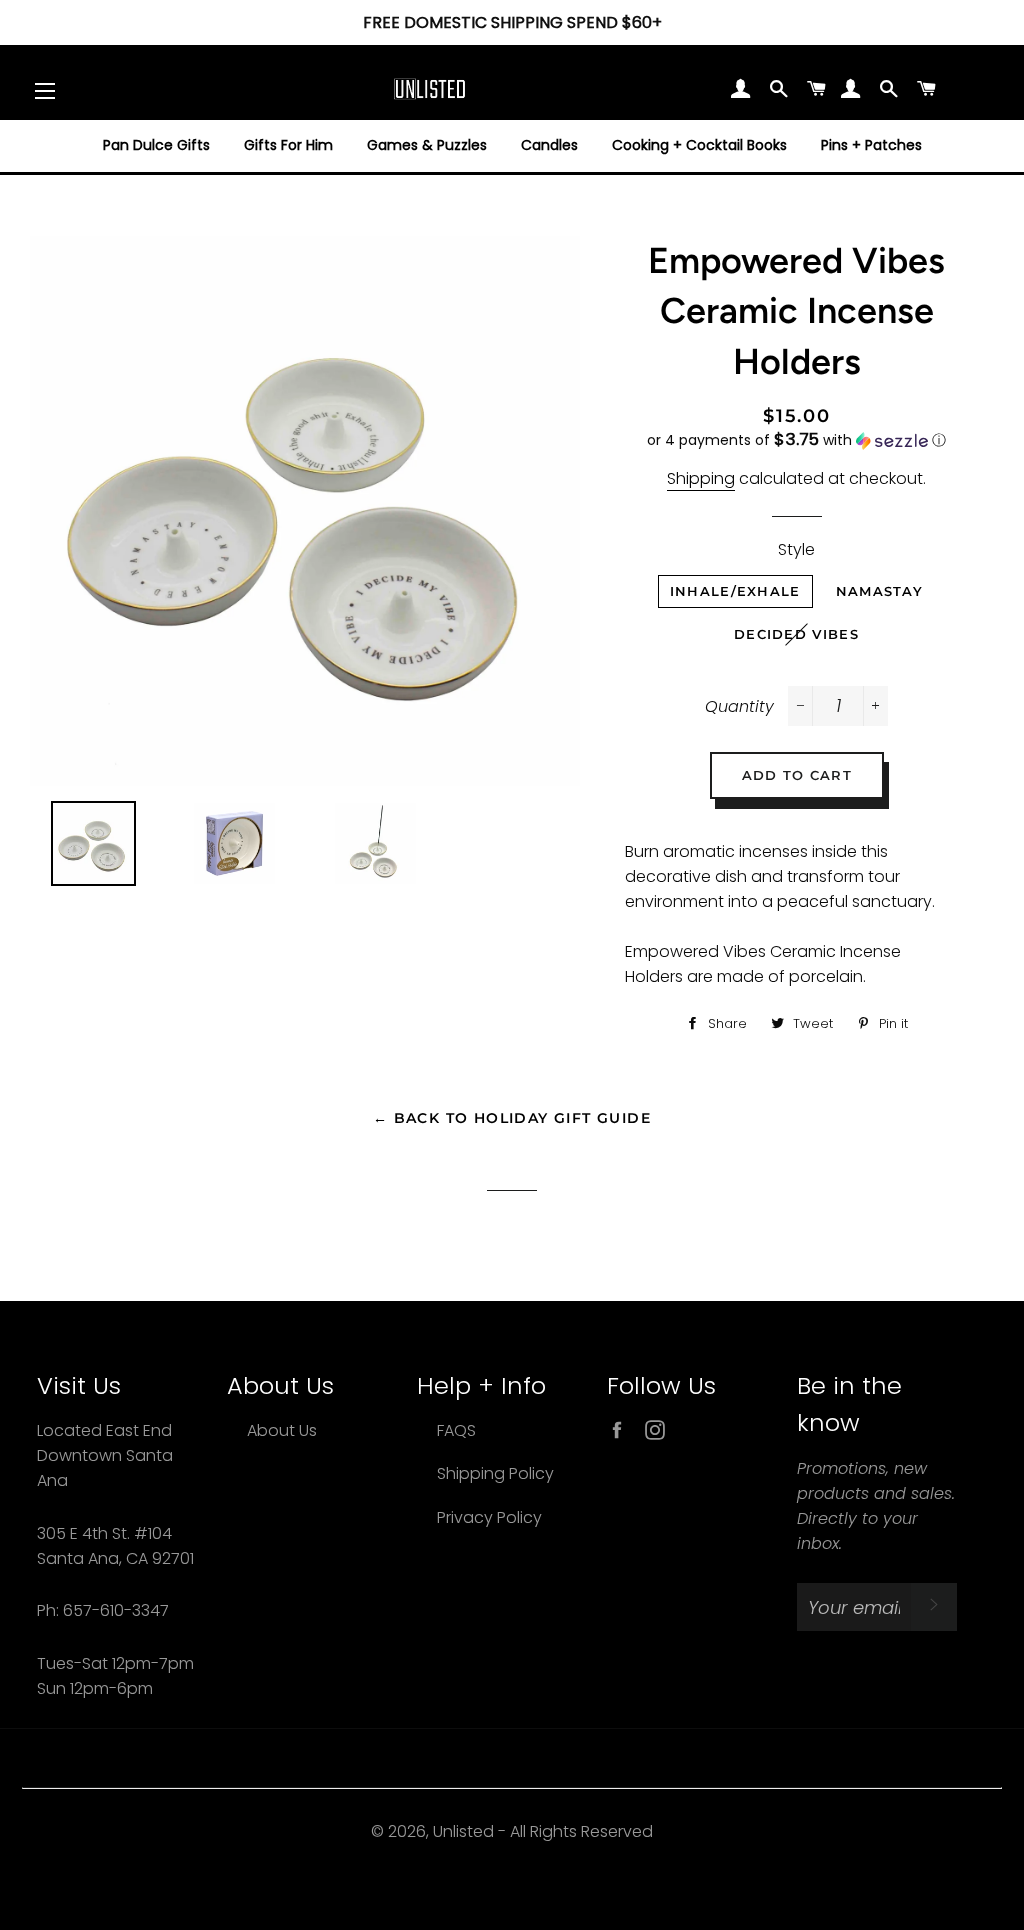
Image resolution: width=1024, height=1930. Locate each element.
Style (796, 549)
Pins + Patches (871, 145)
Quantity (739, 706)
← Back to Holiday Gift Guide (512, 1118)
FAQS (456, 1430)
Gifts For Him (288, 145)
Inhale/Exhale (735, 591)
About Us (282, 1430)
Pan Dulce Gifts (156, 145)
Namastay (879, 591)
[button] (797, 440)
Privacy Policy (489, 1517)
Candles (549, 145)
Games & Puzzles (427, 145)
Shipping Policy (495, 1473)
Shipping (701, 478)
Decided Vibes (796, 634)
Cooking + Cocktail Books (699, 145)
